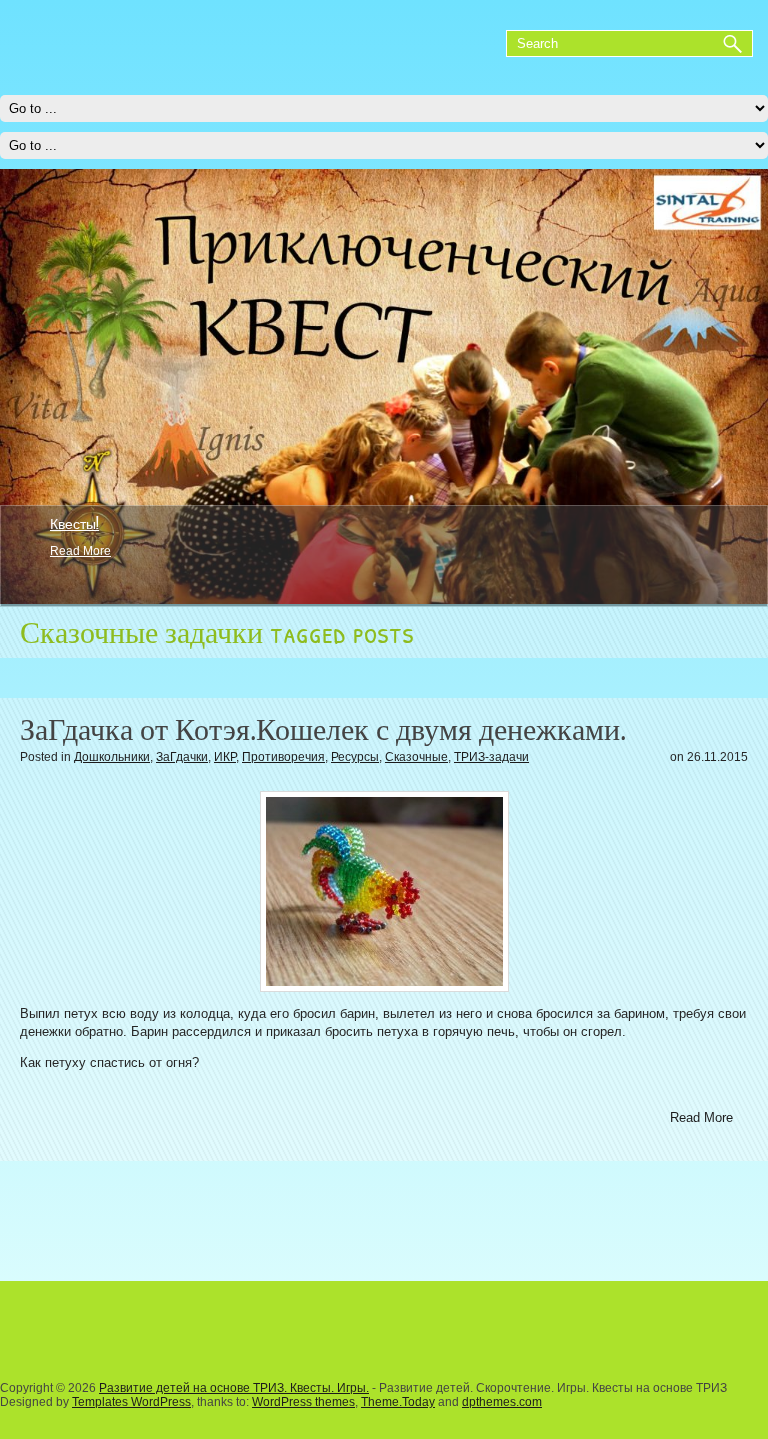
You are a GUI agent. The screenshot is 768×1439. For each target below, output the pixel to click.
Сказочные (416, 757)
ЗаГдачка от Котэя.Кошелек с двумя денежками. (323, 729)
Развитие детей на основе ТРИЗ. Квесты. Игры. (234, 1388)
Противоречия (283, 757)
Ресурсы (355, 757)
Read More (80, 551)
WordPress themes (303, 1402)
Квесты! (74, 523)
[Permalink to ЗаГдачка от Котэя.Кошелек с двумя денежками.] (384, 891)
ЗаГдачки (182, 757)
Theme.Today (398, 1402)
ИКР (225, 757)
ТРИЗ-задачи (491, 757)
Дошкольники (112, 757)
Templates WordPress (131, 1402)
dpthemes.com (502, 1402)
